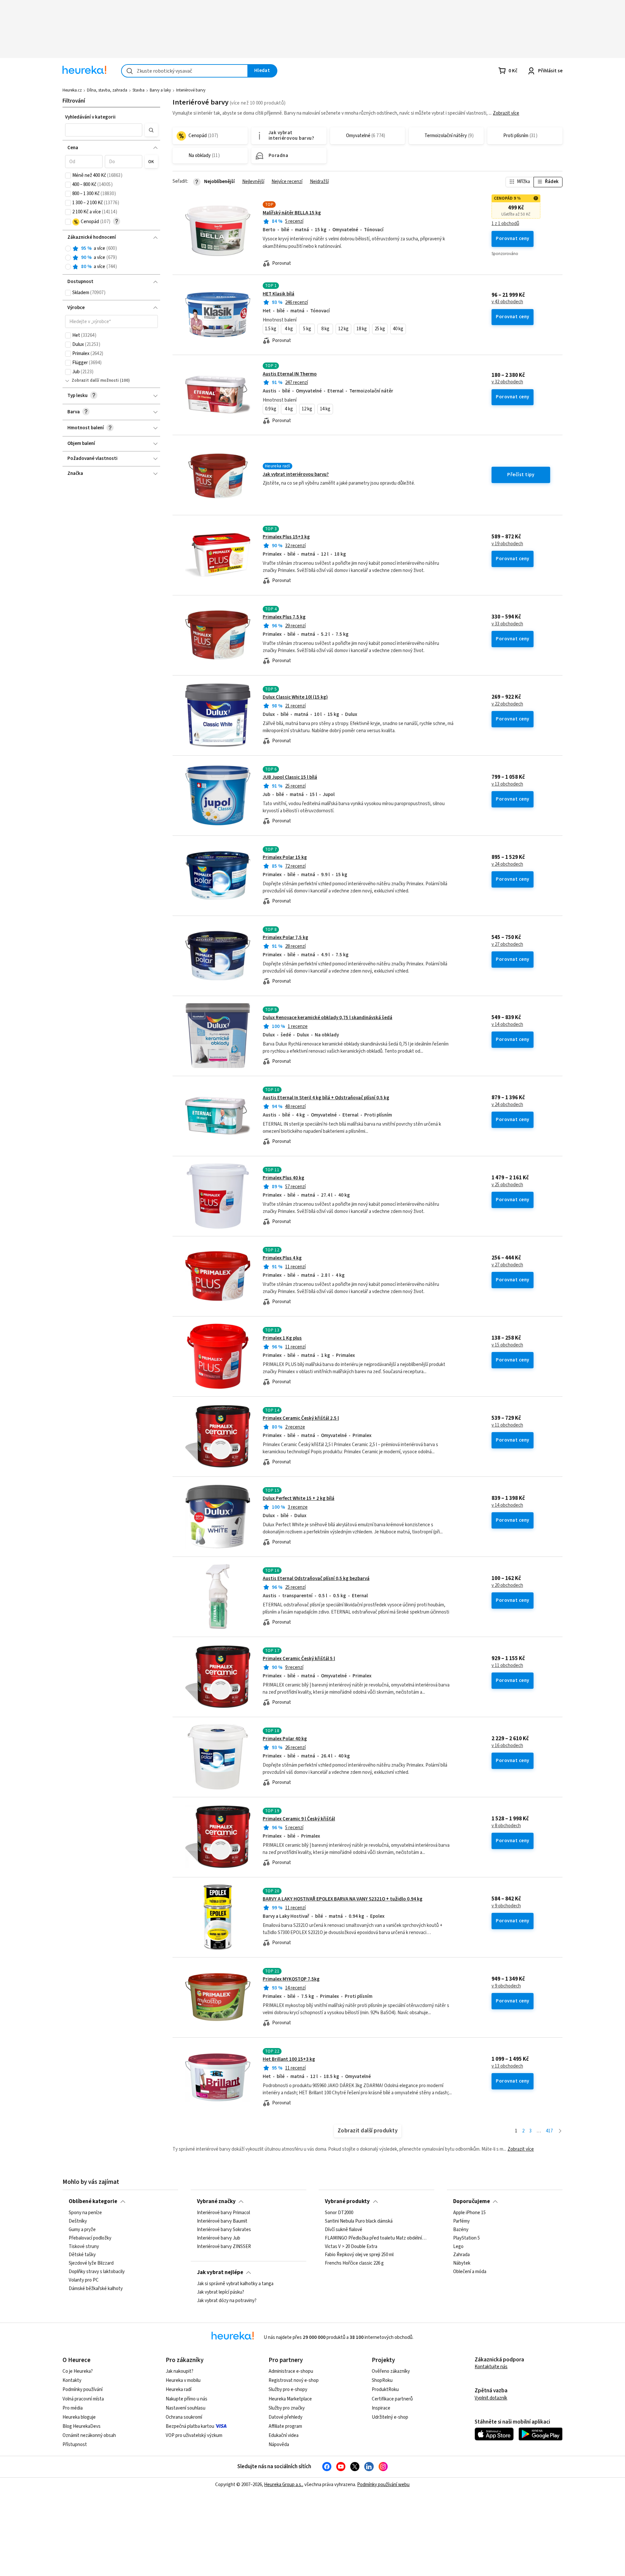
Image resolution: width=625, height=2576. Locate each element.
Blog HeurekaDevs (82, 2426)
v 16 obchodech (507, 1746)
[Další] (560, 2131)
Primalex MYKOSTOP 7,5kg (291, 1979)
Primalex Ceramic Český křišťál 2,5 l (301, 1418)
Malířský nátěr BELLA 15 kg (292, 213)
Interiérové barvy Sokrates (224, 2230)
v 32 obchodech (507, 382)
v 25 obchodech (507, 1185)
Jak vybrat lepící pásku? (221, 2292)
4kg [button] (289, 329)
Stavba (139, 90)
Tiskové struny (84, 2247)
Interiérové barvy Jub (219, 2238)
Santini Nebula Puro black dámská (359, 2221)
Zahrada (461, 2255)
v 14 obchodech (507, 1025)
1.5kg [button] (271, 329)
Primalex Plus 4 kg (282, 1258)
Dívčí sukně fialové (344, 2230)
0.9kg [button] (271, 409)
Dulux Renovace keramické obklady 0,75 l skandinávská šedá (327, 1018)
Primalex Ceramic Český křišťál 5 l (299, 1659)
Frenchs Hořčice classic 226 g (354, 2264)
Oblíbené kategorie (93, 2201)
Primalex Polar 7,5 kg (285, 938)
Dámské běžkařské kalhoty (96, 2289)
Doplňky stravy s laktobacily (97, 2272)
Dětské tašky (82, 2255)
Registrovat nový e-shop (294, 2380)
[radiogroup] (111, 258)
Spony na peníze (85, 2213)
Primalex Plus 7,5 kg (284, 617)
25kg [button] (380, 329)
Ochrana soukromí (184, 2417)
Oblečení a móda (470, 2272)
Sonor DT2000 (339, 2213)
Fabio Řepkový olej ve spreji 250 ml (359, 2255)
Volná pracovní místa (83, 2399)
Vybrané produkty (347, 2201)
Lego (458, 2247)
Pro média (73, 2408)
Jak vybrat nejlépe (220, 2272)
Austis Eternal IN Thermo (290, 374)
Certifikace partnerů (392, 2399)
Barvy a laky (160, 90)
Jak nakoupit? (180, 2371)
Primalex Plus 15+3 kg (286, 537)
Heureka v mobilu (183, 2380)
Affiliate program (285, 2426)
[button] (104, 130)
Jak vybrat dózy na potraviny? (227, 2301)
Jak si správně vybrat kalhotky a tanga (235, 2284)
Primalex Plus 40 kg (284, 1178)
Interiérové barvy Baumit (222, 2221)
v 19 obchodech (507, 544)
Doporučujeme (472, 2201)
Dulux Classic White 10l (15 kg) (295, 697)
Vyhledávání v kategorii (90, 117)
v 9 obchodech (506, 1906)
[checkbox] (68, 176)
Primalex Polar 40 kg (285, 1739)
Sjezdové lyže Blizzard (91, 2264)
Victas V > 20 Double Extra (351, 2247)
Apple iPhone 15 (469, 2213)
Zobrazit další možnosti (95, 380)
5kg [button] (307, 329)
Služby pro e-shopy (288, 2390)
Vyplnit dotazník (491, 2398)
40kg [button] (398, 329)
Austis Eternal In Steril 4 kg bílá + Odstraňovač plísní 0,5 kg (326, 1098)
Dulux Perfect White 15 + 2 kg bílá (299, 1498)
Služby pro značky (287, 2408)
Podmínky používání (83, 2390)
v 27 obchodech (507, 945)
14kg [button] (325, 409)
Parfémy (461, 2221)
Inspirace (381, 2408)
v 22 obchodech (507, 704)
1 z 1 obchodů (505, 224)
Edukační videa (284, 2435)
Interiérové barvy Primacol (223, 2213)
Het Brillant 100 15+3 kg (289, 2059)
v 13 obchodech (507, 784)
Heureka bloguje (79, 2417)
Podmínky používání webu (383, 2485)
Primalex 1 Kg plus (282, 1338)
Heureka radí (179, 2390)
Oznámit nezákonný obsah (89, 2435)
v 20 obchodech (507, 1586)
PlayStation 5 (466, 2238)
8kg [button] (325, 329)
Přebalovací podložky (90, 2238)
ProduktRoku (385, 2390)
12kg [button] (343, 329)
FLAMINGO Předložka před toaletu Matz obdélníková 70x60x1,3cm (376, 2238)
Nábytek (462, 2264)
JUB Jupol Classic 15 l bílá (290, 777)
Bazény (461, 2230)
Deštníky (78, 2221)
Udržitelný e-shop (390, 2417)
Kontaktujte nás (491, 2367)
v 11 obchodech (507, 1425)
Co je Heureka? (78, 2371)
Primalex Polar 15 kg (285, 857)
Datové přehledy (285, 2417)
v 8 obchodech (506, 1826)
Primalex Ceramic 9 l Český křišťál (299, 1819)
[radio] (68, 249)
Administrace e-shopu (291, 2371)
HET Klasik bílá (278, 294)
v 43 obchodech (507, 302)
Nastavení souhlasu (186, 2408)
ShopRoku (382, 2380)
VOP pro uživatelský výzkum (194, 2435)
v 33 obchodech (507, 624)
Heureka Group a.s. (283, 2485)
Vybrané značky (216, 2201)
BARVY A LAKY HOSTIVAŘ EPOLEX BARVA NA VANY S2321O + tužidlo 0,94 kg (343, 1899)
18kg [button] (362, 329)
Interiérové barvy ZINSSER (224, 2247)
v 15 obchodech (507, 1345)
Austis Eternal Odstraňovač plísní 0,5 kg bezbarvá (316, 1579)
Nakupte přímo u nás (187, 2399)
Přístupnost (75, 2445)
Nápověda (279, 2445)
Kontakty (72, 2380)
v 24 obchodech (507, 864)
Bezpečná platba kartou (190, 2426)
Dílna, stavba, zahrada (107, 90)
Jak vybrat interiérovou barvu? (296, 474)
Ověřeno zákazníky (391, 2371)
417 (549, 2131)
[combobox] (185, 71)
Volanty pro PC (84, 2280)
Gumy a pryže (82, 2230)
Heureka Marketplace (290, 2399)
